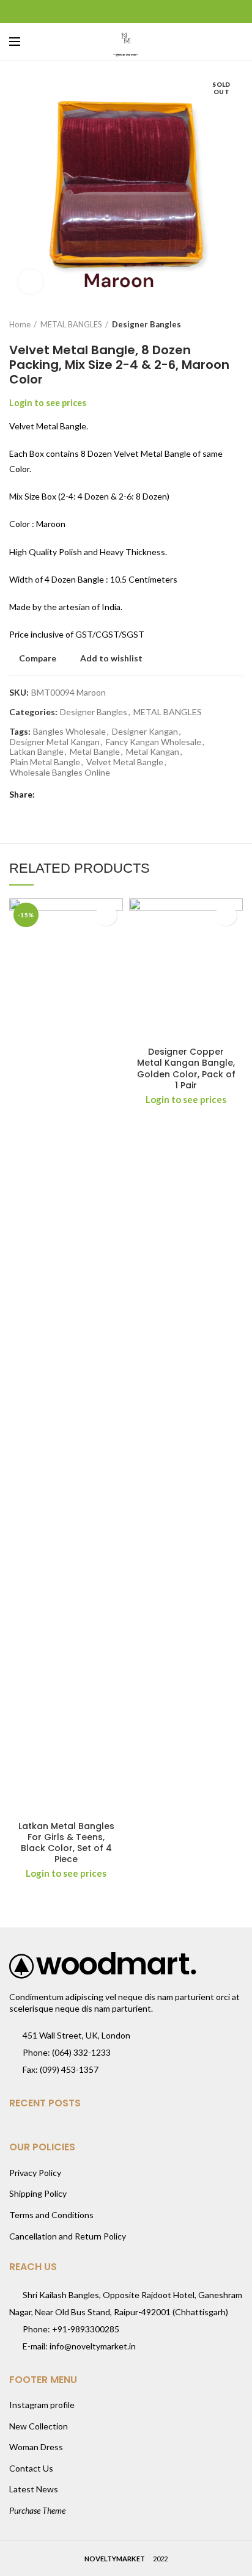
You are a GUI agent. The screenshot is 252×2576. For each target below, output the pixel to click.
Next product (237, 324)
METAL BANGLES (71, 324)
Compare (38, 658)
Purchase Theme (37, 2510)
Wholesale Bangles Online (60, 773)
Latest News (34, 2489)
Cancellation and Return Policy (68, 2236)
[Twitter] (111, 12)
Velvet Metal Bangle (125, 762)
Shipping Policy (38, 2193)
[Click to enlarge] (31, 282)
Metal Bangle (95, 752)
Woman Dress (36, 2447)
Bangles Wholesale (69, 732)
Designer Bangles (146, 324)
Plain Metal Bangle (45, 762)
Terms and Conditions (51, 2215)
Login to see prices (48, 403)
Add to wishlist (111, 658)
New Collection (39, 2426)
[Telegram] (157, 12)
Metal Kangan (153, 752)
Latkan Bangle (37, 752)
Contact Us (31, 2468)
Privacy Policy (35, 2173)
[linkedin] (142, 12)
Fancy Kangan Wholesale (154, 742)
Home (20, 324)
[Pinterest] (126, 12)
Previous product (212, 324)
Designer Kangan (145, 732)
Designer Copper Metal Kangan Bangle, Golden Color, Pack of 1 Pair (186, 1068)
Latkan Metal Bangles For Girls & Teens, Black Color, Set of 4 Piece (66, 1843)
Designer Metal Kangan (55, 742)
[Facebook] (96, 12)
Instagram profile (42, 2405)
